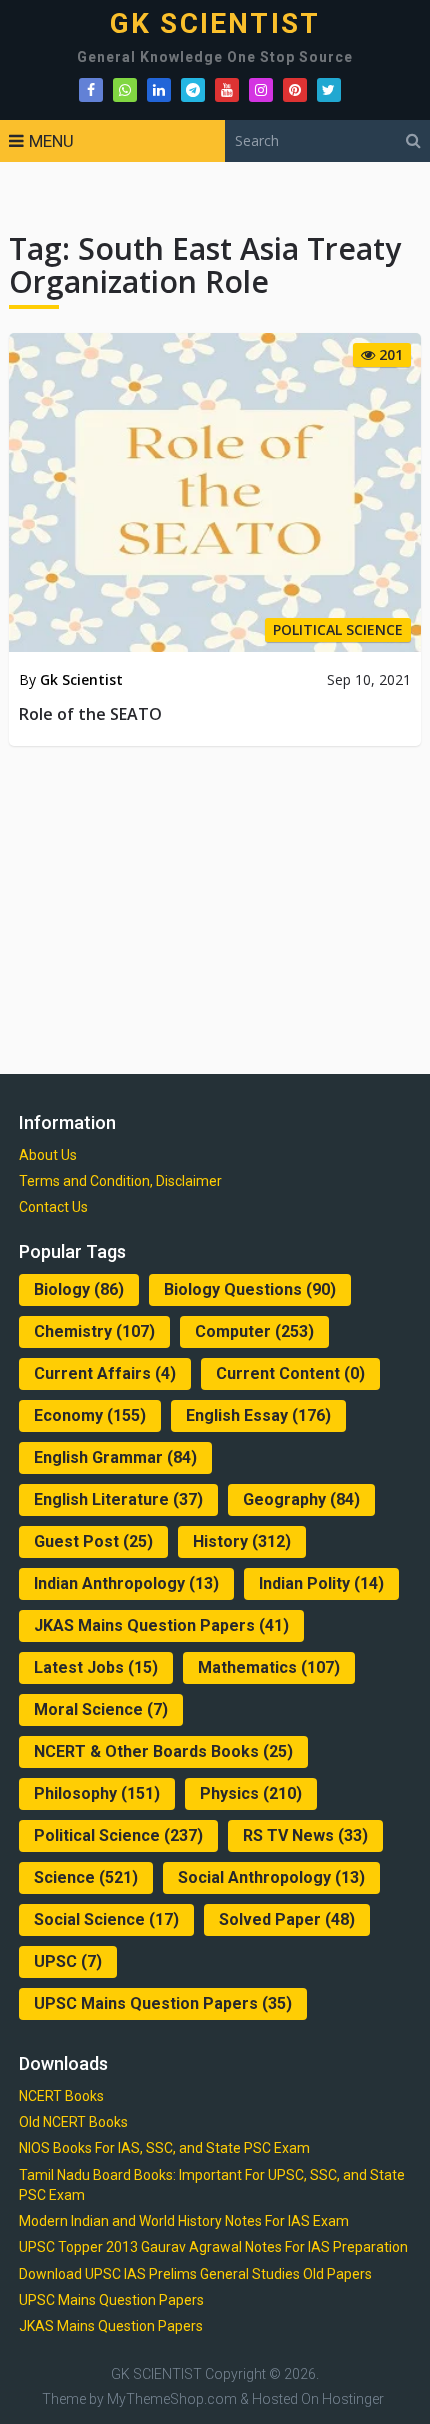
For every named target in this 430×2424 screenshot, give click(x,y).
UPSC (68, 1961)
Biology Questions (250, 1289)
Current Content (290, 1373)
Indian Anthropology (126, 1583)
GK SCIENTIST (215, 24)
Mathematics (269, 1667)
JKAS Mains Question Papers (161, 1625)
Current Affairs (105, 1373)
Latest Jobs (96, 1667)
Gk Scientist (81, 679)
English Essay (258, 1415)
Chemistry (94, 1331)
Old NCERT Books (73, 2122)
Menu (51, 141)
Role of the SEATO (90, 714)
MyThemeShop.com (172, 2399)
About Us (48, 1155)
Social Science (106, 1919)
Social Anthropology (271, 1877)
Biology (79, 1289)
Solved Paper (287, 1919)
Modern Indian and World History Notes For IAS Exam (184, 2221)
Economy (90, 1415)
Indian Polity (321, 1583)
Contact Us (53, 1207)
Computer (254, 1331)
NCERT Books (61, 2096)
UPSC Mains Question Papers (163, 2003)
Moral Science (101, 1709)
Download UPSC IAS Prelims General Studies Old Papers (195, 2274)
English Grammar (115, 1457)
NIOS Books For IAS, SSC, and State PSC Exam (164, 2148)
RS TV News (305, 1835)
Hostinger (353, 2399)
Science (86, 1877)
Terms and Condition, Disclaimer (120, 1181)
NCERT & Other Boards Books (163, 1751)
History (242, 1541)
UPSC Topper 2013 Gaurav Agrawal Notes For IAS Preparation (213, 2247)
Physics (251, 1793)
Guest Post (93, 1541)
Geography (301, 1499)
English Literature (118, 1499)
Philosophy (97, 1793)
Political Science (118, 1835)
